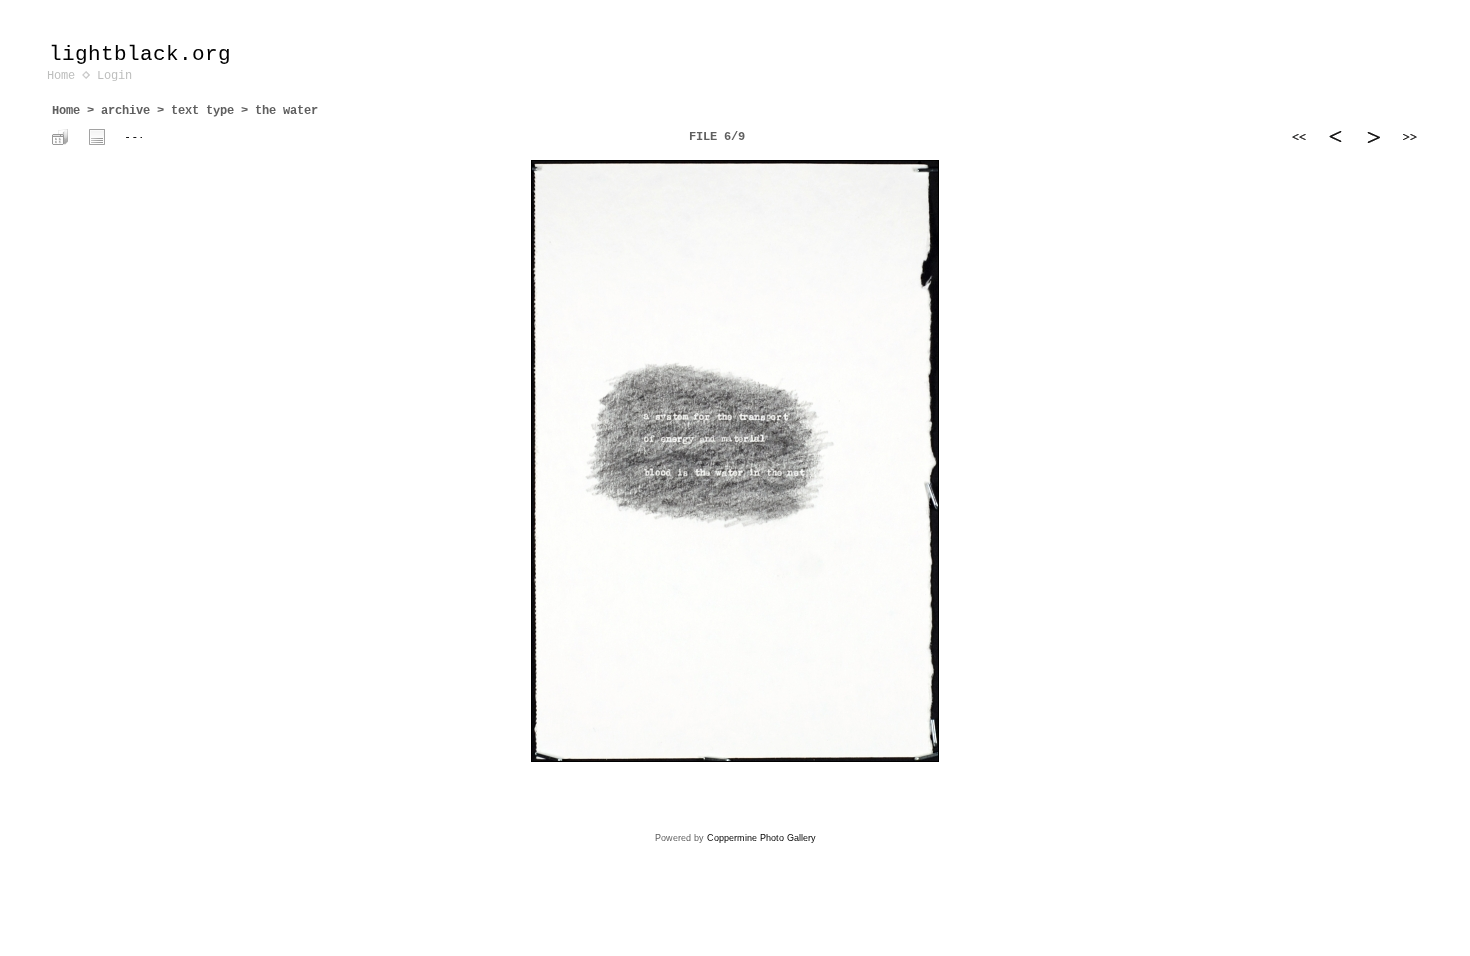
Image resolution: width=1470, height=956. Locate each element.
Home (61, 76)
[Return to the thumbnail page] (60, 137)
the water (286, 111)
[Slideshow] (134, 137)
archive (125, 111)
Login (114, 76)
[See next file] (1373, 137)
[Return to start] (1299, 137)
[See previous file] (1336, 137)
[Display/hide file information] (97, 137)
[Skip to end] (1410, 137)
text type (202, 111)
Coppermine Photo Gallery (761, 838)
